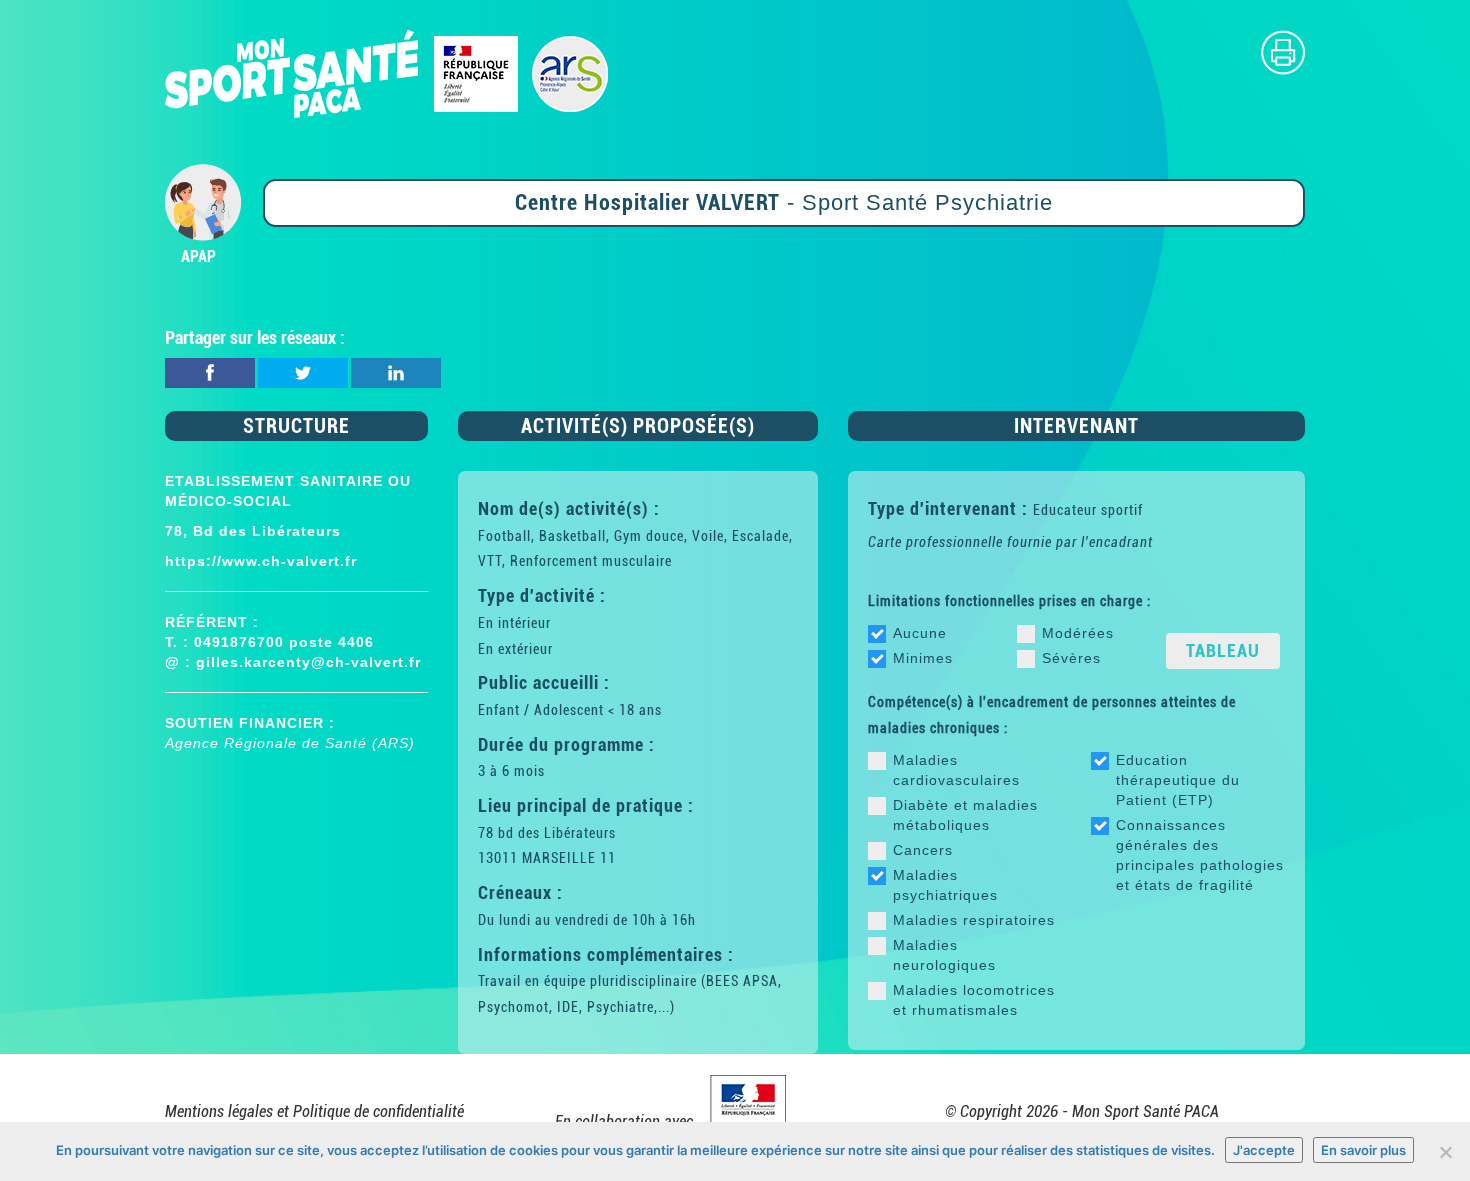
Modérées (1078, 633)
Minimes (923, 658)
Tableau (1223, 650)
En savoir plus (1363, 1150)
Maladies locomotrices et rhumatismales (974, 1000)
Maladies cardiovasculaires (956, 770)
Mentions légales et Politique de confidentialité (314, 1111)
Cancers (923, 850)
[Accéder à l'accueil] (387, 72)
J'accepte (1264, 1150)
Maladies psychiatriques (945, 885)
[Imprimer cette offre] (1283, 51)
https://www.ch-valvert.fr (261, 561)
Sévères (1071, 658)
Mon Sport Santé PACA (1145, 1111)
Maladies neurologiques (944, 955)
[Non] (1445, 1152)
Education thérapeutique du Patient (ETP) (1178, 780)
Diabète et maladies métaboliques (965, 815)
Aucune (920, 633)
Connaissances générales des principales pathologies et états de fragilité (1200, 855)
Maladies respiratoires (974, 920)
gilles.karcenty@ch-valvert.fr (308, 662)
